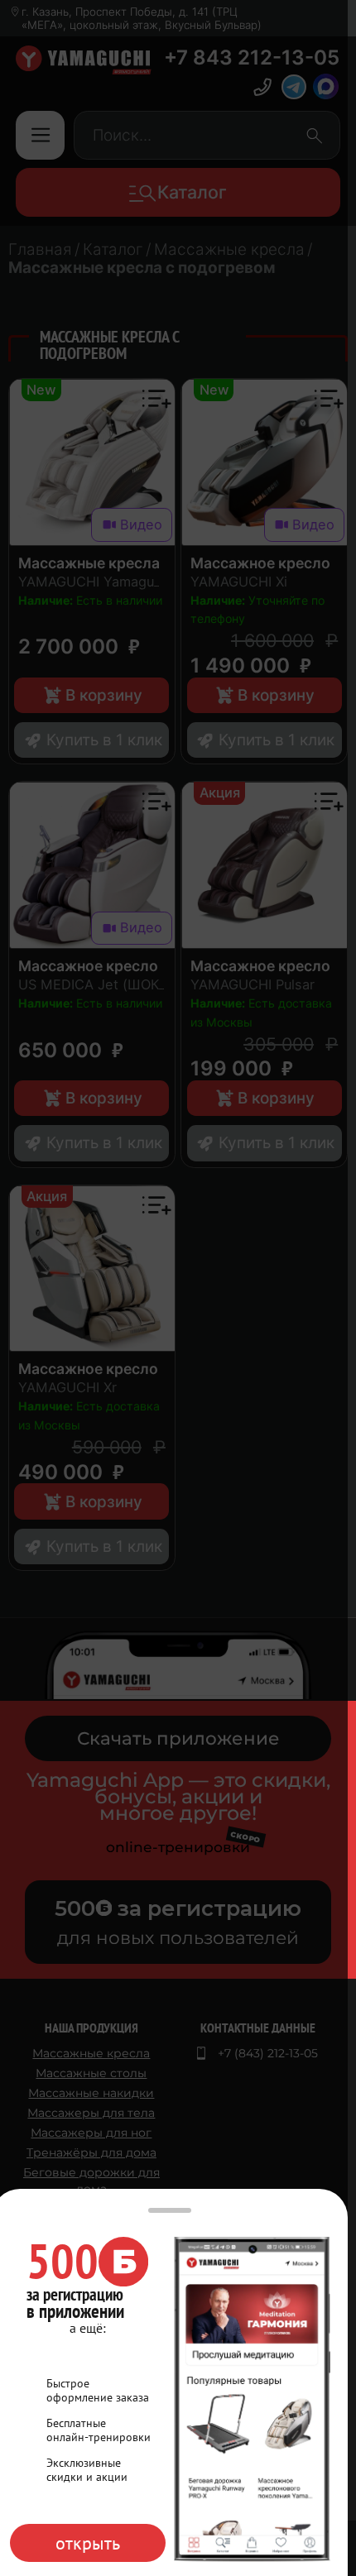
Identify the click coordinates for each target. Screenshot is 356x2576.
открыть (88, 2543)
